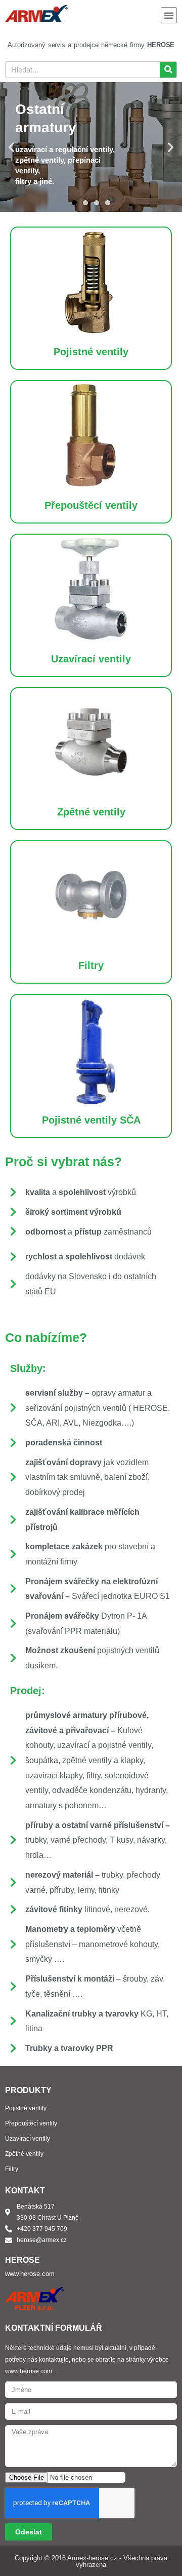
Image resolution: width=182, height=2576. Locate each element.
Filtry (91, 965)
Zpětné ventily (91, 812)
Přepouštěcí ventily (91, 505)
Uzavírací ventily (91, 659)
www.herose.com (30, 2274)
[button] (169, 15)
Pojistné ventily (91, 352)
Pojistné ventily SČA (91, 1120)
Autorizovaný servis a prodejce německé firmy (91, 45)
